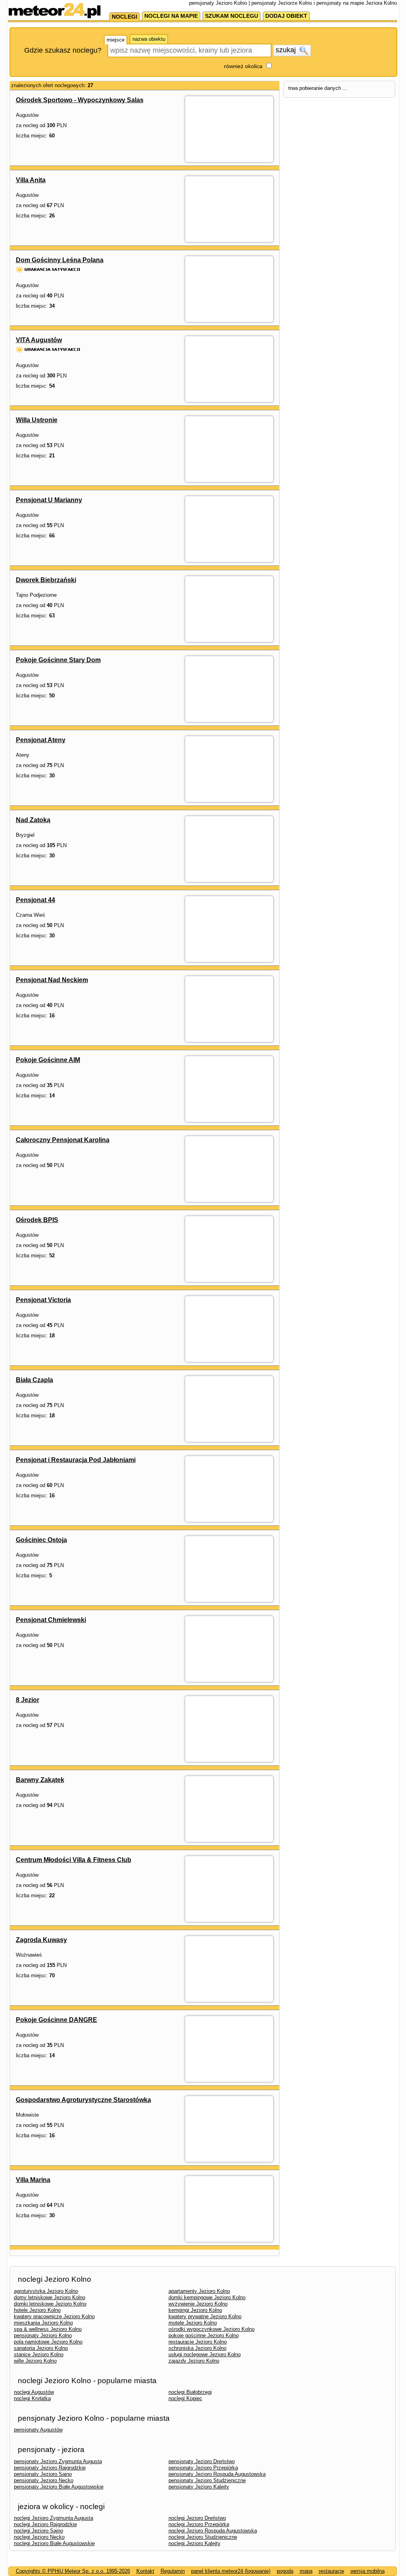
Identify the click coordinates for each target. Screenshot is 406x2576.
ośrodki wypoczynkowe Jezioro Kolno (212, 2329)
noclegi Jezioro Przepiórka (199, 2524)
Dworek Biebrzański (46, 580)
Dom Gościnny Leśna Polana (60, 260)
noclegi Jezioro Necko (39, 2537)
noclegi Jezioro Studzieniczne (203, 2537)
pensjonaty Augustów (38, 2430)
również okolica (243, 66)
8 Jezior (28, 1700)
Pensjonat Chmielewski (51, 1620)
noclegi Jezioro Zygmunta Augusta (54, 2518)
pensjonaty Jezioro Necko (44, 2480)
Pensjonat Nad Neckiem (52, 980)
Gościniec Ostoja (41, 1540)
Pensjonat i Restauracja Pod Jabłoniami (76, 1460)
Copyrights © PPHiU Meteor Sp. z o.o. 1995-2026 (73, 2571)
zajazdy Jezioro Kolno (194, 2361)
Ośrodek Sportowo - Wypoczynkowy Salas (80, 100)
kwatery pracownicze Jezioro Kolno (54, 2316)
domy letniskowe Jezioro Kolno (50, 2297)
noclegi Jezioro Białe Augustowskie (54, 2543)
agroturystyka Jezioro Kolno (46, 2291)
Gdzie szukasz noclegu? (63, 50)
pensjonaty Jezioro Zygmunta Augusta (58, 2461)
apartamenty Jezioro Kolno (199, 2291)
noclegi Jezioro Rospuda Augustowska (213, 2531)
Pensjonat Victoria (43, 1300)
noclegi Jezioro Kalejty (194, 2543)
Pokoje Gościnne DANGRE (56, 2020)
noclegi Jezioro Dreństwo (197, 2518)
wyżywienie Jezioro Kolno (198, 2304)
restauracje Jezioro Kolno (198, 2342)
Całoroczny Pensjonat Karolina (63, 1140)
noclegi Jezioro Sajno (38, 2531)
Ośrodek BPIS (37, 1220)
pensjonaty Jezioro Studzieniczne (207, 2480)
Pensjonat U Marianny (49, 500)
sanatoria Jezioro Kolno (41, 2348)
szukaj (287, 50)
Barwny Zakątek (40, 1780)
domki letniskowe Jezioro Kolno (50, 2304)
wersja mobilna (368, 2571)
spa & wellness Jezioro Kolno (48, 2329)
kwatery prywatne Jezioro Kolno (205, 2316)
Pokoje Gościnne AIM (48, 1060)
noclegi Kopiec (185, 2398)
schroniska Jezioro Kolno (197, 2348)
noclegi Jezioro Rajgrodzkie (45, 2524)
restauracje (331, 2571)
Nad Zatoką (33, 820)
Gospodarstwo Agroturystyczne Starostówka (83, 2100)
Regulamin (173, 2571)
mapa (306, 2571)
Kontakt (145, 2571)
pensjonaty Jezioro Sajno (43, 2474)
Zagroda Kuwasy (41, 1940)
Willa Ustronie (37, 420)
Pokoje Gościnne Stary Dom (58, 660)
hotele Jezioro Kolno (37, 2310)
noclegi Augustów (34, 2392)
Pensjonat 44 (35, 900)
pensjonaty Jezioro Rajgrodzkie (50, 2468)
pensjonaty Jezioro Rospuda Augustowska (217, 2474)
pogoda (285, 2571)
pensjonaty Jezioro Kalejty (199, 2487)
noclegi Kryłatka (32, 2398)
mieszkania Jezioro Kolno (43, 2323)
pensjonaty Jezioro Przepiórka (203, 2468)
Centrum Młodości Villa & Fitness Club (74, 1860)
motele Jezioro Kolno (193, 2323)
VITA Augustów (39, 340)
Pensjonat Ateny (41, 740)
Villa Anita (31, 180)
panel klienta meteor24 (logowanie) (231, 2571)
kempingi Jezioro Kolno (195, 2310)
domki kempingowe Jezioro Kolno (207, 2297)
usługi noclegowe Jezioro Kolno (205, 2354)
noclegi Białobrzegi (190, 2392)
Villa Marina (33, 2180)
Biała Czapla (34, 1380)
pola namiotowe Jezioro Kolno (48, 2342)
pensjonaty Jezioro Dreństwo (202, 2461)
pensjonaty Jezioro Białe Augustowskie (59, 2487)
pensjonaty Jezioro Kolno (43, 2335)
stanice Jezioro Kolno (39, 2354)
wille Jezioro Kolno (35, 2361)
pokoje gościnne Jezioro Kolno (204, 2335)
